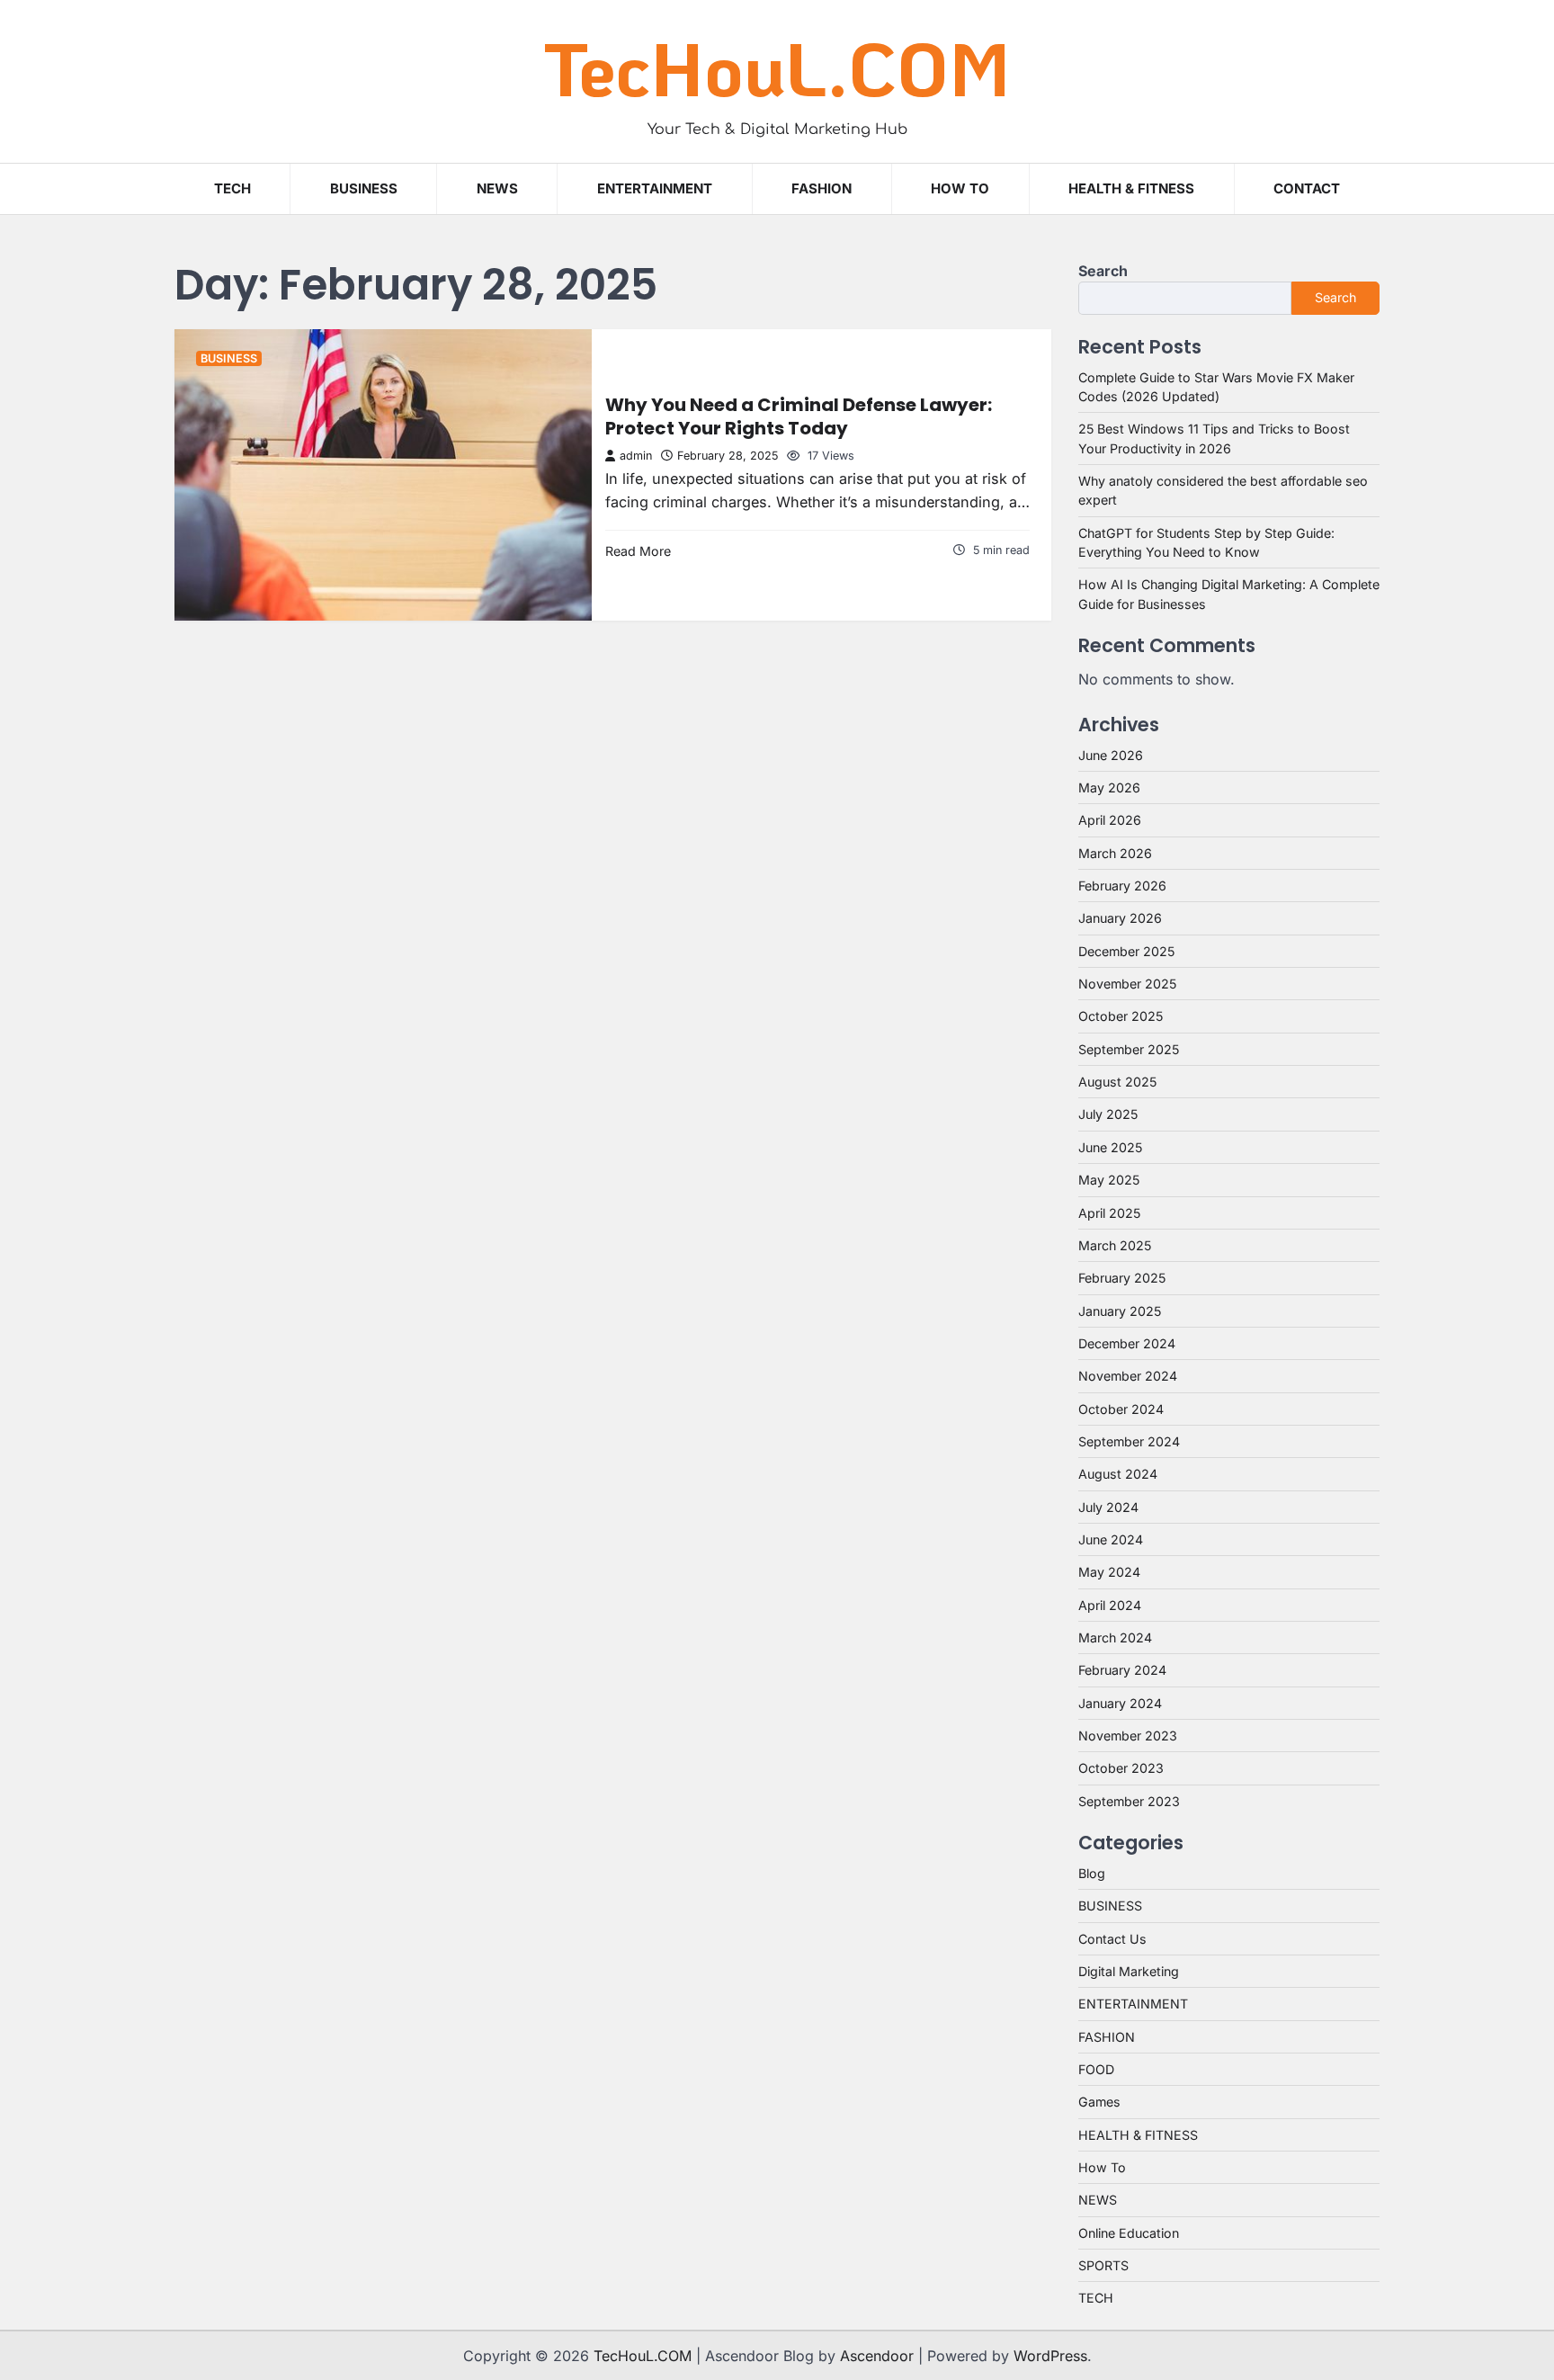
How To (960, 188)
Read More (638, 551)
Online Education (1129, 2233)
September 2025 (1129, 1049)
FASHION (822, 188)
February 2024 (1122, 1670)
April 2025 (1109, 1213)
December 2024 (1127, 1343)
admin (636, 456)
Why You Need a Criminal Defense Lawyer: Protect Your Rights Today (799, 416)
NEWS (497, 188)
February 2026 (1122, 886)
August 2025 (1117, 1082)
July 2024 (1108, 1507)
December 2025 (1126, 951)
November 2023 (1128, 1736)
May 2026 (1109, 787)
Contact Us (1112, 1939)
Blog (1092, 1873)
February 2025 (1122, 1278)
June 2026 (1111, 755)
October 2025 (1121, 1016)
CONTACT (1307, 188)
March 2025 (1115, 1245)
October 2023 (1121, 1768)
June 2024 (1111, 1539)
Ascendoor (877, 2356)
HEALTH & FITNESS (1131, 188)
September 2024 (1129, 1441)
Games (1099, 2102)
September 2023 (1129, 1801)
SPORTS (1103, 2265)
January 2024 (1120, 1703)
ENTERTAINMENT (655, 188)
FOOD (1096, 2069)
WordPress (1050, 2356)
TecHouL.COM (777, 67)
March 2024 (1115, 1637)
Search (1103, 271)
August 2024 (1118, 1474)
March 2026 (1115, 853)
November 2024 (1128, 1376)
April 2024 (1110, 1605)
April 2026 (1110, 820)
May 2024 (1109, 1572)
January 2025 (1120, 1311)
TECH (232, 188)
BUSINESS (364, 188)
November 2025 (1127, 984)
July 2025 (1108, 1114)
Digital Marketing (1129, 1971)
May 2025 (1109, 1180)
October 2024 (1121, 1409)
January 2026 (1120, 918)
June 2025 (1110, 1147)
